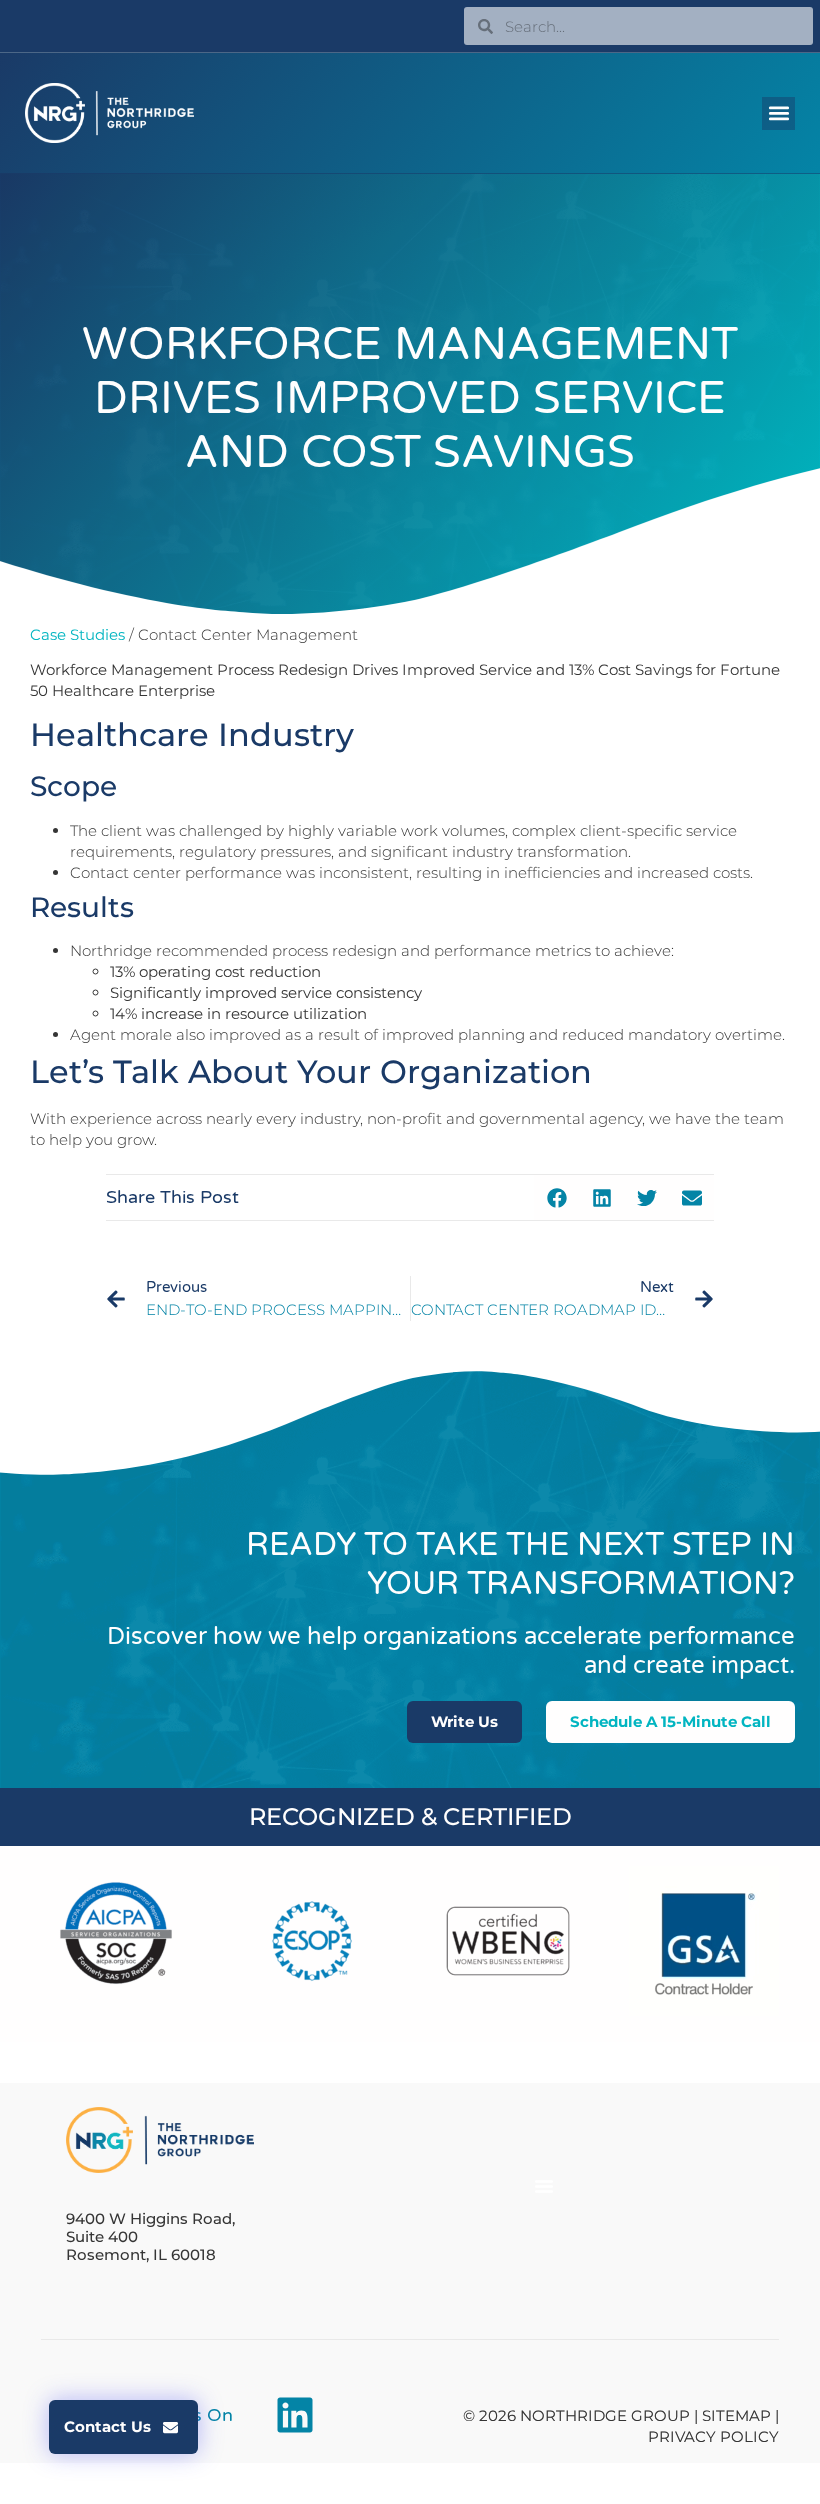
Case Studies (77, 634)
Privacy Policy (713, 2436)
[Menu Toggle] (544, 2186)
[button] (778, 113)
